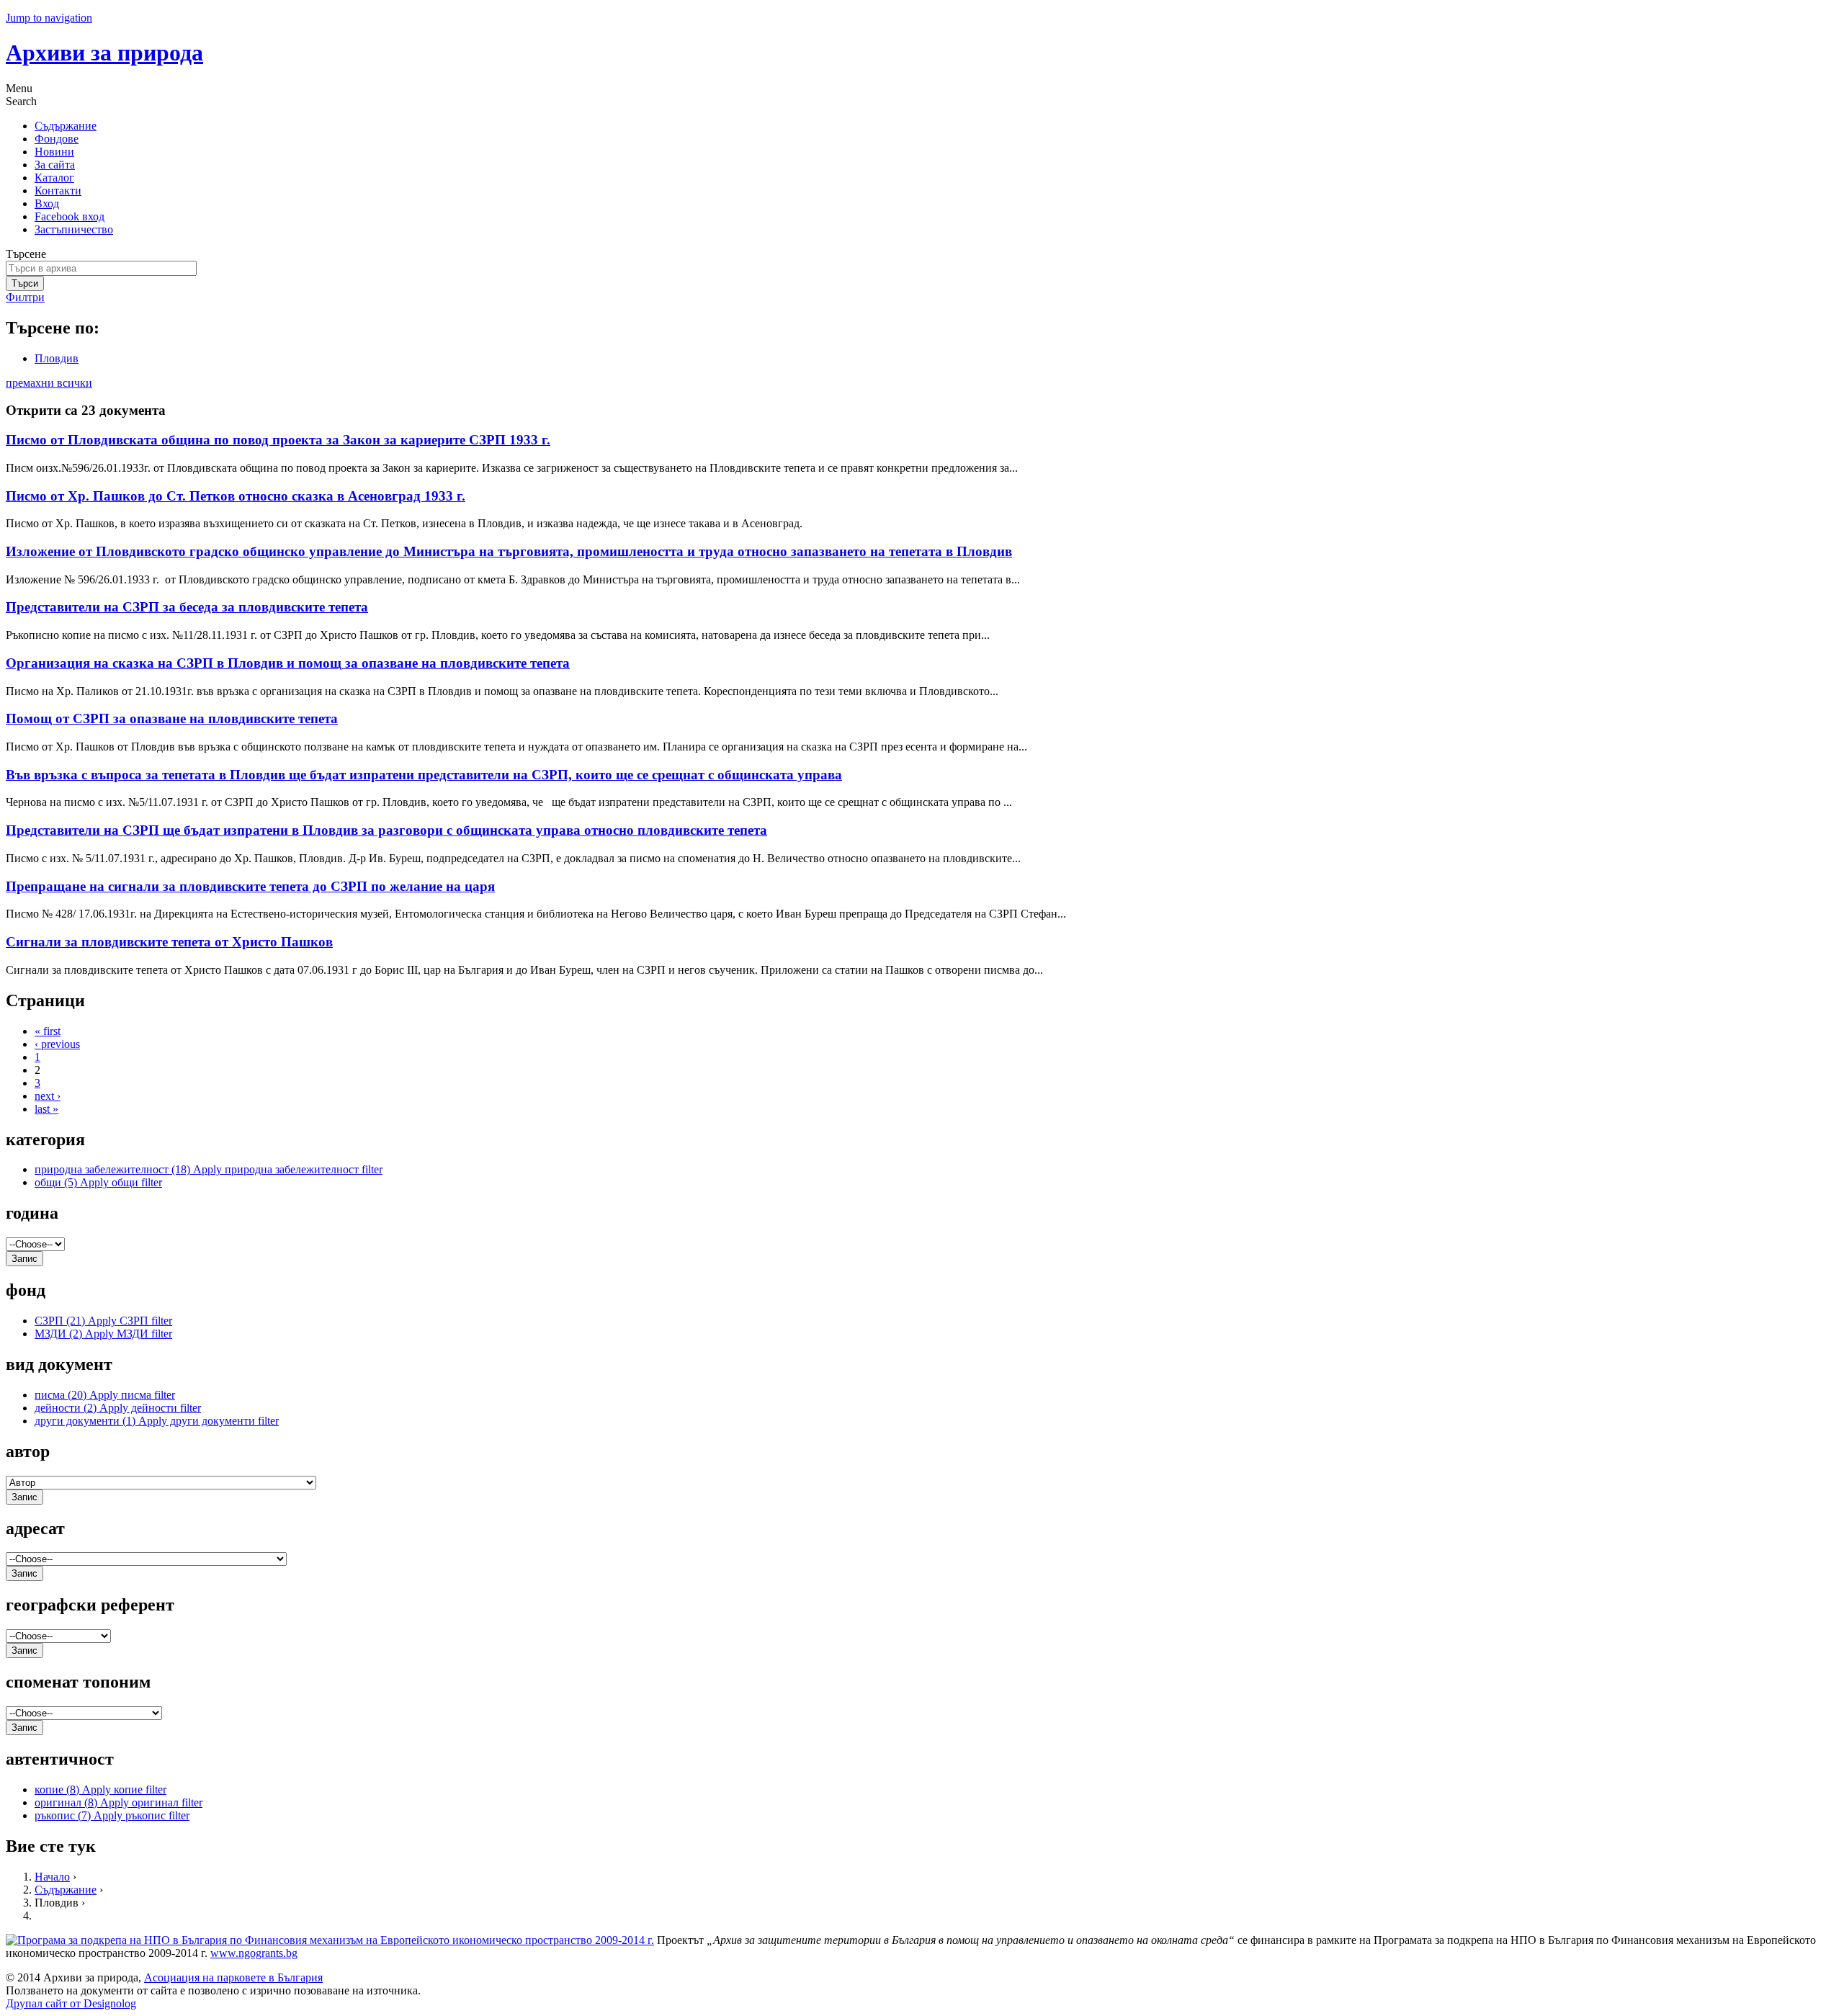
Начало (52, 1877)
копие (100, 1789)
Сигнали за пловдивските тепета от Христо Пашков (169, 942)
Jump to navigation (49, 18)
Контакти (58, 191)
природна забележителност (209, 1169)
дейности (118, 1408)
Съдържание (66, 126)
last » (46, 1109)
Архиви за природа (104, 53)
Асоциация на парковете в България (233, 1977)
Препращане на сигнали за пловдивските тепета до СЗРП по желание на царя (250, 886)
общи (98, 1182)
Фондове (57, 139)
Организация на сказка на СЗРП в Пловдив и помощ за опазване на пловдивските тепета (288, 663)
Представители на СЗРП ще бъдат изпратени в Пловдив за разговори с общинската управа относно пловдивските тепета (386, 830)
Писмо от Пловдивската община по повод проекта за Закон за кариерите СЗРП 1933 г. (278, 440)
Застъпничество (74, 229)
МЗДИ (103, 1334)
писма (105, 1395)
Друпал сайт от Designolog (71, 2003)
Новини (54, 152)
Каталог (54, 178)
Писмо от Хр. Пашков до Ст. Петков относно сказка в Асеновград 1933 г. (236, 496)
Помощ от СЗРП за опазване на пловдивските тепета (172, 718)
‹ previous (57, 1044)
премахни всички (49, 383)
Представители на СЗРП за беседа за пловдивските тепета (187, 607)
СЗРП (103, 1321)
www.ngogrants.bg (254, 1953)
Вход (47, 203)
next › (48, 1096)
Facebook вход (70, 216)
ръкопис (112, 1815)
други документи (157, 1421)
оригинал (118, 1802)
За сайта (55, 165)
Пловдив (57, 358)
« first (48, 1031)
